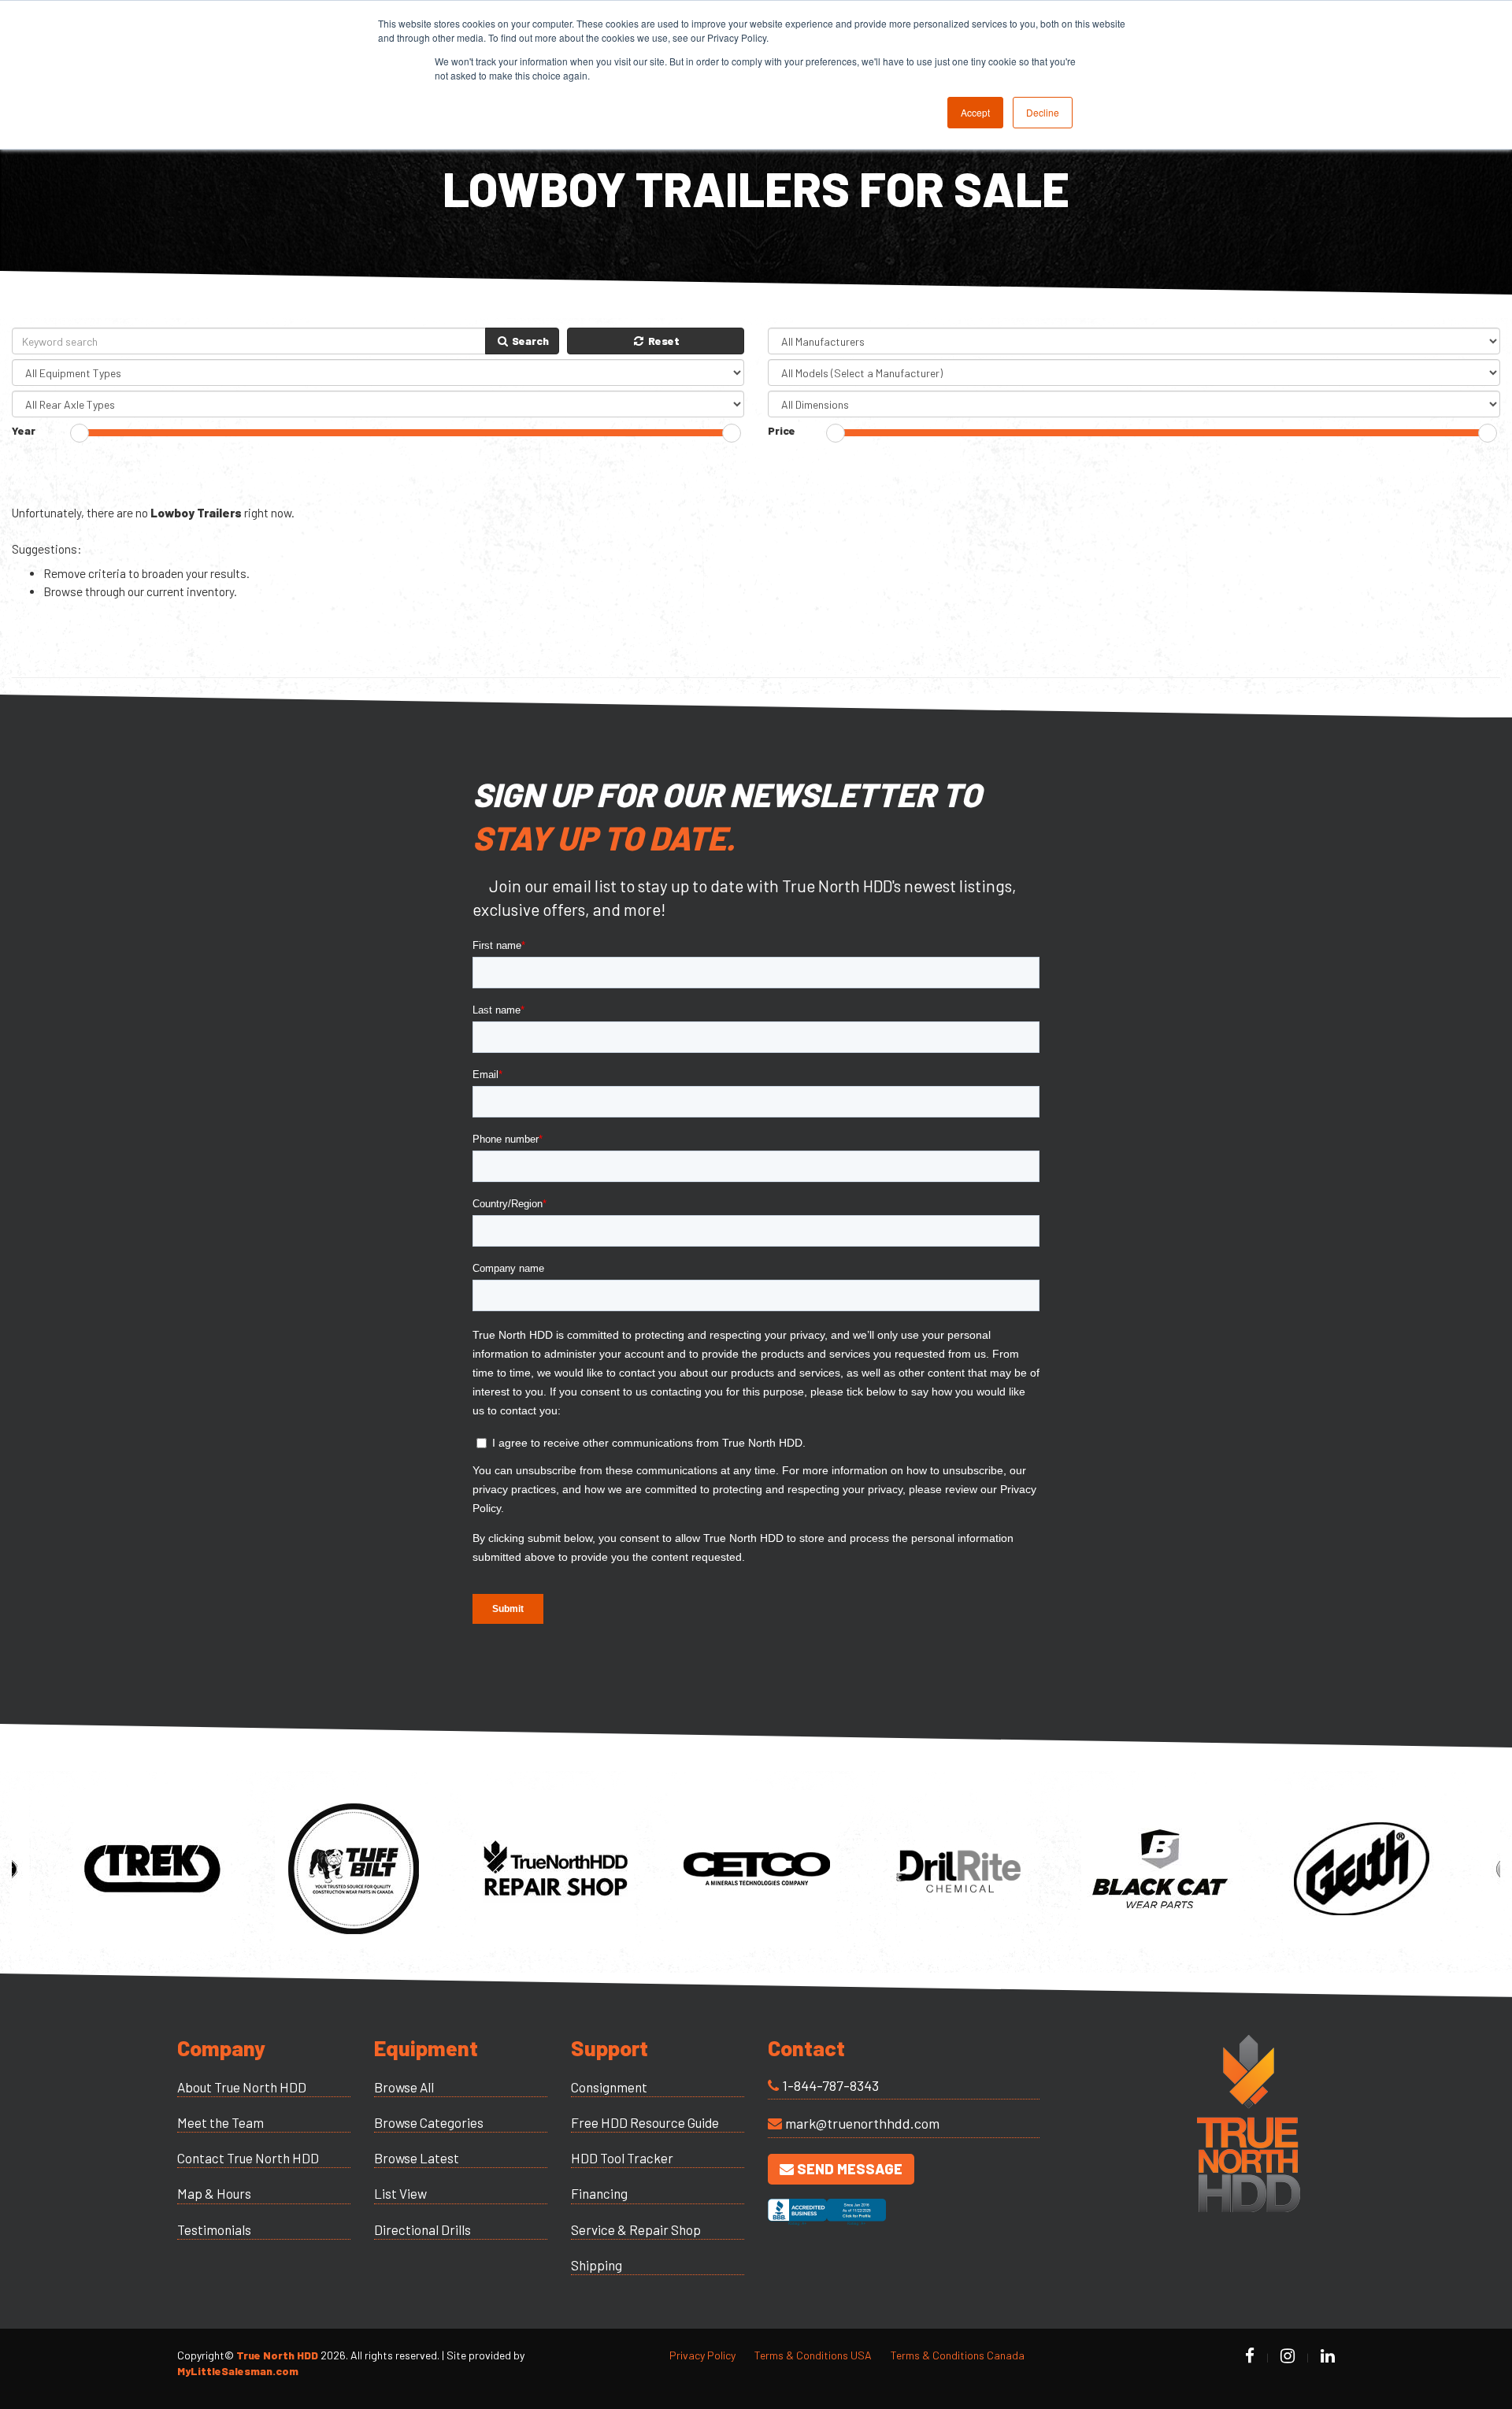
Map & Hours (214, 2193)
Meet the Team (220, 2122)
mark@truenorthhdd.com (862, 2123)
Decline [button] (1043, 112)
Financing (599, 2193)
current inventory (190, 591)
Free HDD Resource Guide (645, 2122)
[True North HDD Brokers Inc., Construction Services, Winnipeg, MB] (827, 2226)
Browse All (404, 2087)
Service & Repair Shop (636, 2229)
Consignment (609, 2087)
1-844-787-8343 (830, 2085)
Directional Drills (422, 2229)
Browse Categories (429, 2122)
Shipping (597, 2265)
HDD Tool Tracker (622, 2158)
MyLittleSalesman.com (238, 2371)
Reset (663, 341)
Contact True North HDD (248, 2158)
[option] (152, 1869)
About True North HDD (242, 2087)
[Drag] (80, 433)
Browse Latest (417, 2158)
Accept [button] (975, 112)
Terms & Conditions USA (813, 2355)
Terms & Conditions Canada (958, 2355)
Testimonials (214, 2229)
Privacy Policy (702, 2355)
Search (529, 341)
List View (400, 2193)
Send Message (848, 2169)
